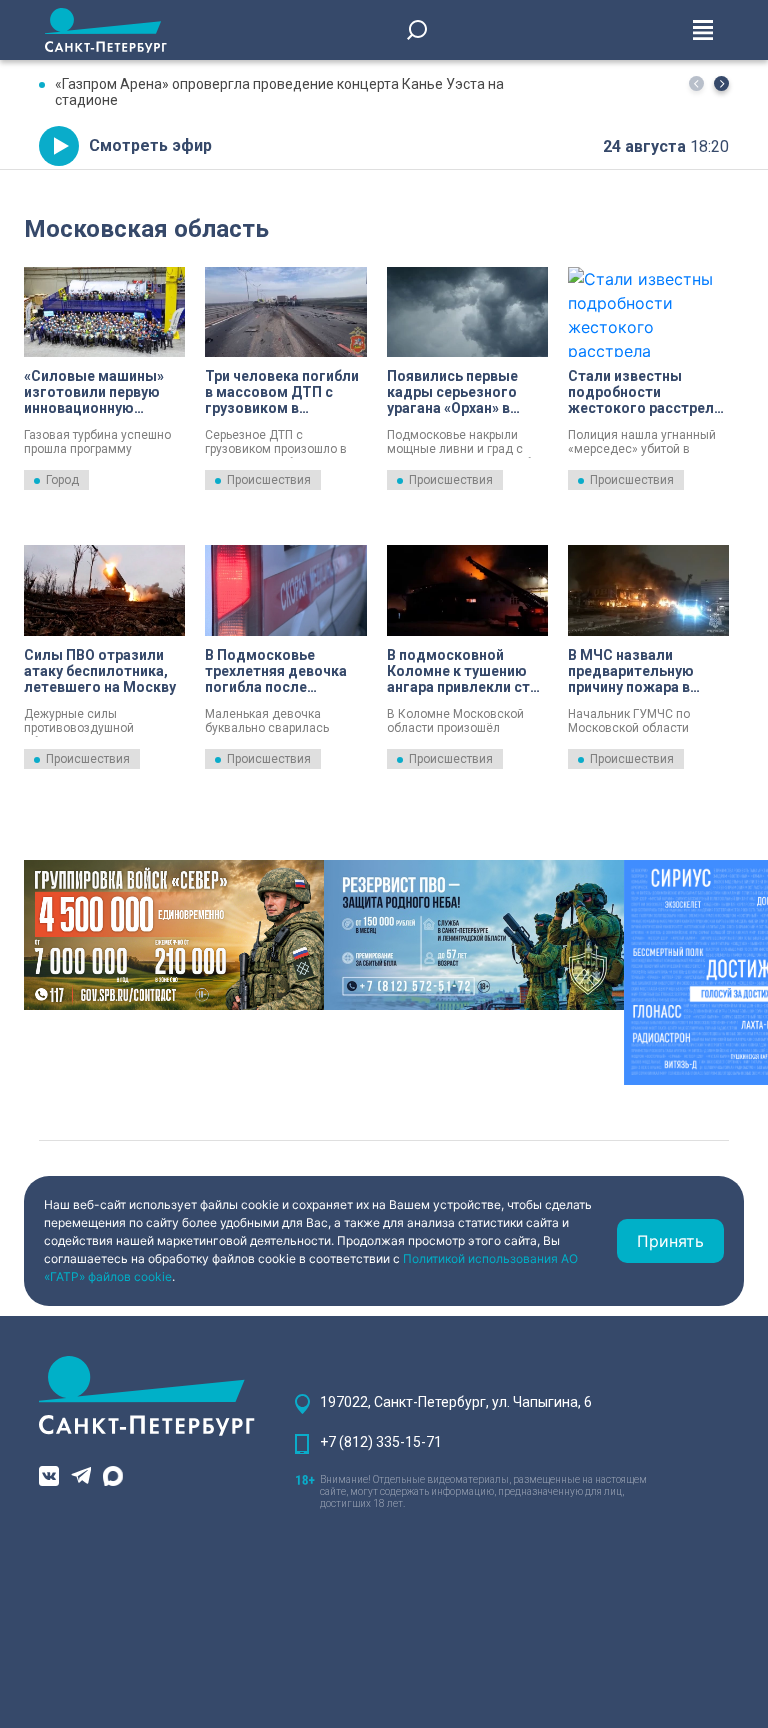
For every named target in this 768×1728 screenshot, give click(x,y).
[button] (721, 83)
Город (62, 480)
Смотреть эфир (150, 145)
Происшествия (269, 480)
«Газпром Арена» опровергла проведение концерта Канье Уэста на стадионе (279, 92)
